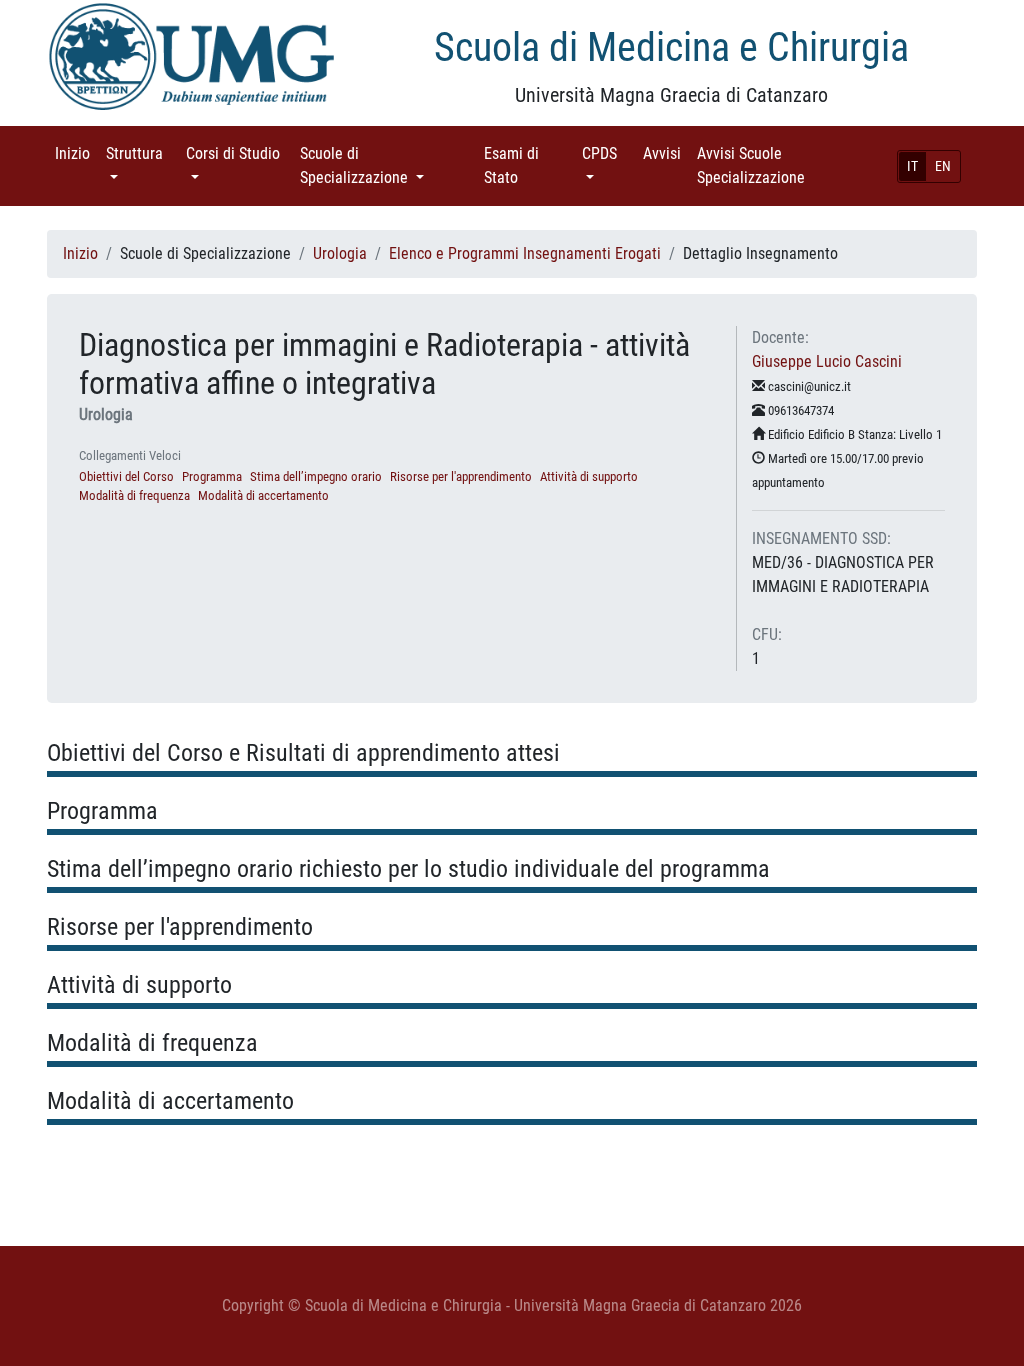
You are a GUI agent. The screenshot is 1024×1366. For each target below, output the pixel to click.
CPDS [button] (608, 153)
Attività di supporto (589, 476)
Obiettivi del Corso (126, 476)
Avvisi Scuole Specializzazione (779, 165)
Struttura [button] (142, 153)
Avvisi (666, 153)
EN (943, 166)
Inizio (76, 153)
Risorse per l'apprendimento (461, 476)
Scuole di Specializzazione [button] (384, 165)
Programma (212, 476)
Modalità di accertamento (263, 495)
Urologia (340, 253)
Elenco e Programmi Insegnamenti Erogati (525, 253)
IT (912, 166)
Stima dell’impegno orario (316, 476)
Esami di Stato (529, 165)
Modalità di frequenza (134, 495)
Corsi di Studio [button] (233, 165)
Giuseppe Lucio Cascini (827, 361)
